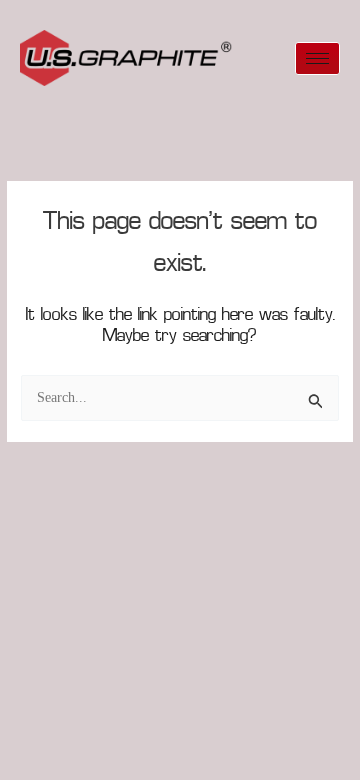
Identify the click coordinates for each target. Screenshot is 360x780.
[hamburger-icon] (317, 58)
